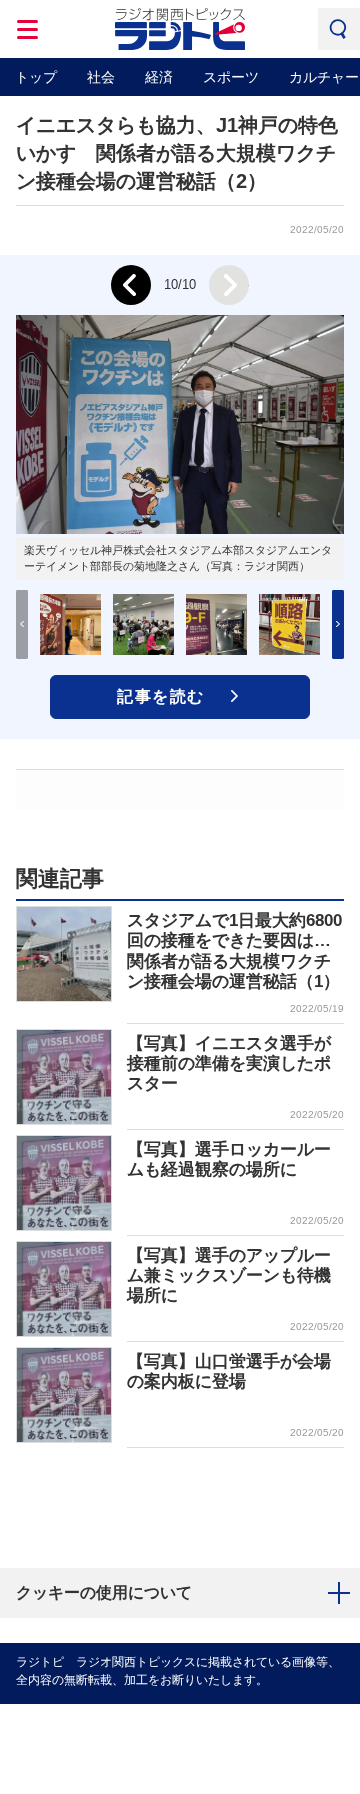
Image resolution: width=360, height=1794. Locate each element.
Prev (131, 285)
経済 (159, 77)
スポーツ (231, 77)
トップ (36, 77)
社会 (101, 77)
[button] (338, 624)
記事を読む (161, 696)
